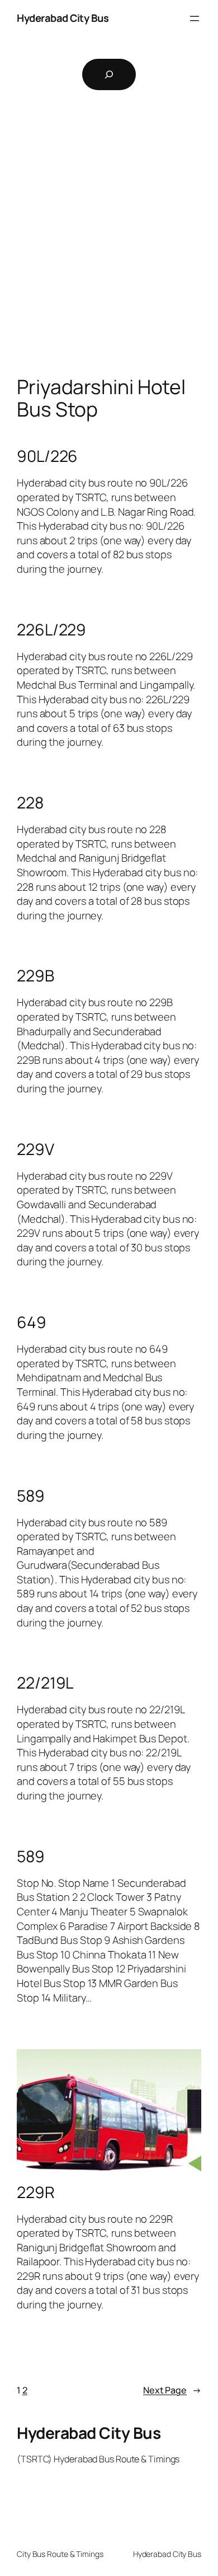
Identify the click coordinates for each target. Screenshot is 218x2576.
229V (35, 1149)
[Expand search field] (109, 74)
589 (31, 1496)
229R (36, 2192)
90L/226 (47, 456)
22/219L (45, 1683)
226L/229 (51, 630)
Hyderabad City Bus (63, 18)
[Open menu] (195, 18)
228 (30, 803)
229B (35, 976)
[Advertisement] (109, 250)
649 (32, 1322)
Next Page (172, 2390)
